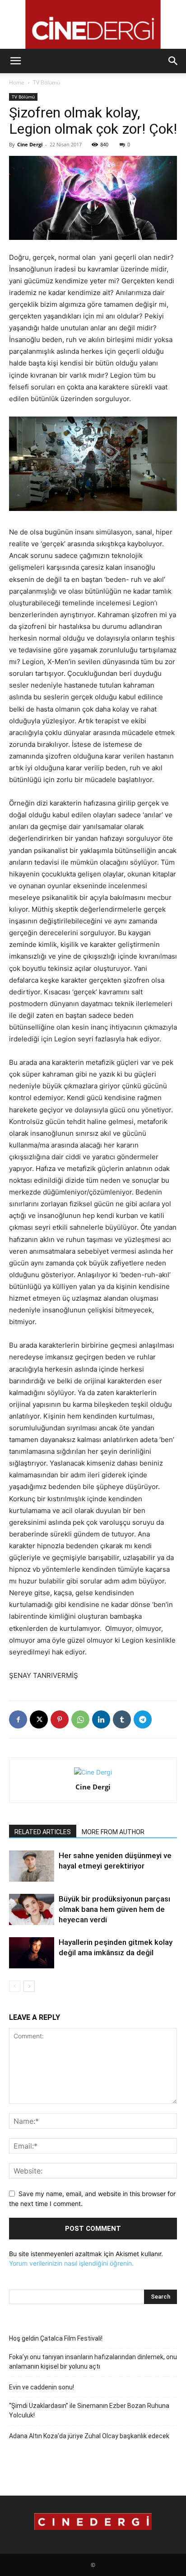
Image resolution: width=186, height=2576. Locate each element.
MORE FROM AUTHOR (113, 1832)
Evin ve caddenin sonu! (42, 2387)
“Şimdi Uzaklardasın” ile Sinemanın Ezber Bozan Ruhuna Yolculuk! (89, 2410)
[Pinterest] (60, 1719)
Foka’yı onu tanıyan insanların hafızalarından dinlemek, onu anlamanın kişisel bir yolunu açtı (93, 2362)
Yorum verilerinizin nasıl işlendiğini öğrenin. (71, 2263)
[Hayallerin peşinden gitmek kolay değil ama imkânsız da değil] (32, 1953)
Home (17, 82)
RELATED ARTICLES (43, 1832)
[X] (39, 1719)
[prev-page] (15, 1986)
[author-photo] (93, 1772)
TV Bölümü (46, 82)
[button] (15, 61)
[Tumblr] (122, 1719)
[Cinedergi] (93, 24)
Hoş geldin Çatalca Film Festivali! (56, 2338)
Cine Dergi (30, 144)
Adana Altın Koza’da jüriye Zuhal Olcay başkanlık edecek (89, 2436)
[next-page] (29, 1986)
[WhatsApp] (80, 1719)
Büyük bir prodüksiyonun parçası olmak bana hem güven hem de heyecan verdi (114, 1909)
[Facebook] (18, 1719)
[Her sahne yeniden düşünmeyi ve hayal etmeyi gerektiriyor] (32, 1866)
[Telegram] (143, 1719)
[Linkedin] (101, 1719)
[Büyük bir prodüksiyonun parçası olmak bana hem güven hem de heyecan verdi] (32, 1909)
